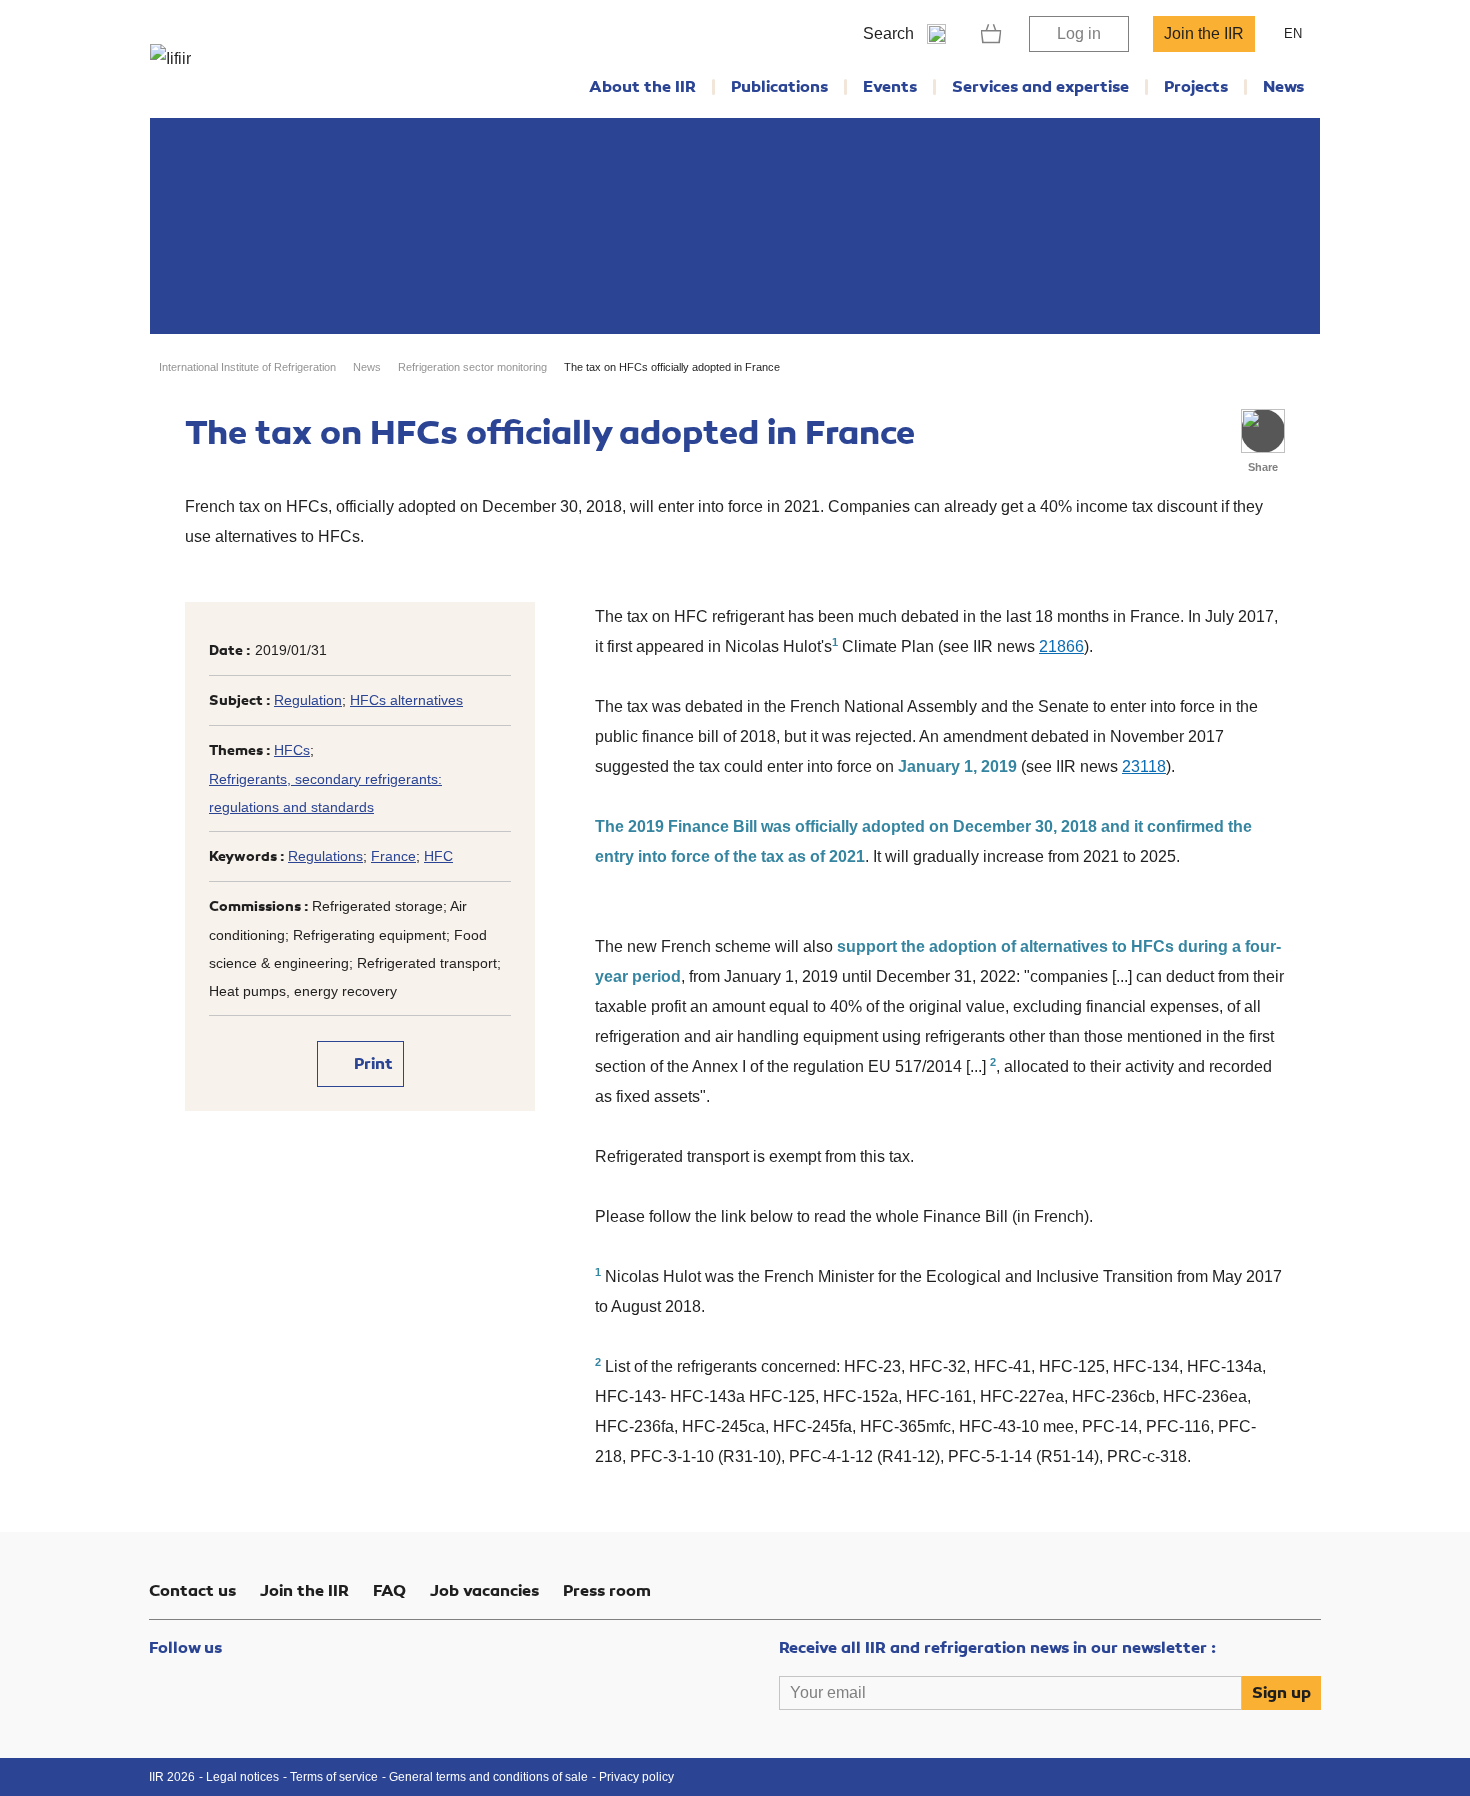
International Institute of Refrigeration (247, 367)
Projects (1196, 87)
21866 (1061, 646)
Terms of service (334, 1777)
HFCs (292, 750)
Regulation (308, 700)
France (393, 856)
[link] (991, 34)
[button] (1263, 431)
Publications (779, 87)
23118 (1144, 766)
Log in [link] (1079, 33)
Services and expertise (1040, 87)
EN (1293, 33)
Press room (607, 1591)
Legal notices (242, 1777)
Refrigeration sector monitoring (472, 367)
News (1283, 87)
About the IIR (642, 87)
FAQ (389, 1591)
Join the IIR (1204, 33)
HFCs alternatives (406, 700)
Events (890, 87)
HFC (438, 856)
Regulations (325, 856)
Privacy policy (636, 1777)
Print (371, 1064)
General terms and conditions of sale (488, 1777)
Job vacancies (484, 1591)
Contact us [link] (192, 1591)
